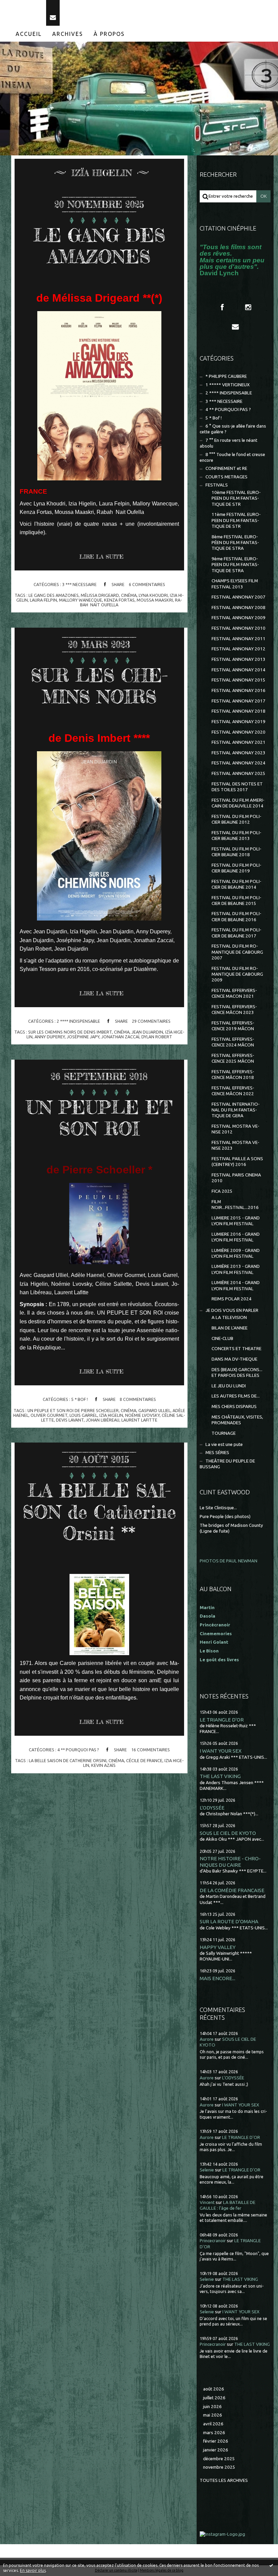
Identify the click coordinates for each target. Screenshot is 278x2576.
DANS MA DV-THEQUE (234, 1359)
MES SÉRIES (217, 1453)
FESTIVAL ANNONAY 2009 (239, 618)
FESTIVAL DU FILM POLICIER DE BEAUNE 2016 (236, 916)
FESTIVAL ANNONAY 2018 (239, 711)
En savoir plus (33, 2570)
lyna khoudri (153, 595)
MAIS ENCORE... (217, 1978)
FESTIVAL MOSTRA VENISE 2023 (235, 1145)
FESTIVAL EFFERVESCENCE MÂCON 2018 (233, 1075)
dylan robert (157, 1037)
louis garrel (83, 1415)
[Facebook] (222, 307)
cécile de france (144, 1760)
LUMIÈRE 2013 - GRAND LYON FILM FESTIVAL (236, 1269)
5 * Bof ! (80, 1399)
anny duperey (50, 1037)
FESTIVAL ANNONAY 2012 (239, 649)
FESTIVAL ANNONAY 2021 (239, 742)
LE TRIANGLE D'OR (222, 1720)
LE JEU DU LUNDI (229, 1386)
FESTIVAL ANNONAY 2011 (239, 639)
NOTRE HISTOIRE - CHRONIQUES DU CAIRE (230, 1861)
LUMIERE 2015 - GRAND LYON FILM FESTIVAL (236, 1221)
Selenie (207, 2170)
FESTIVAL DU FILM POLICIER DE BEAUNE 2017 (236, 933)
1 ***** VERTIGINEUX (227, 385)
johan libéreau (103, 1420)
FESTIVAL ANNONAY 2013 (239, 659)
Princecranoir (213, 2241)
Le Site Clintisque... (218, 1508)
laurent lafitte (139, 1420)
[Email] (53, 13)
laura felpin (43, 600)
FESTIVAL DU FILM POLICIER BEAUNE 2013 (236, 836)
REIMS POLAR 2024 (232, 1299)
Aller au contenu (23, 6)
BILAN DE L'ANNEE (230, 1328)
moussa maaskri (155, 600)
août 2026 (214, 2389)
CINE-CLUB (222, 1338)
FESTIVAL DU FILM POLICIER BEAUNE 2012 (236, 819)
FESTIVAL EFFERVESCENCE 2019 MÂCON (233, 1026)
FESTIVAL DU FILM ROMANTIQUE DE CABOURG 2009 (237, 974)
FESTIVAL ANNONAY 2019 (239, 722)
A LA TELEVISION (229, 1317)
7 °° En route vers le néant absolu (229, 443)
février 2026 (216, 2441)
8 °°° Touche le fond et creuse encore (232, 457)
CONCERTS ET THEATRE (236, 1349)
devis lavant (70, 1420)
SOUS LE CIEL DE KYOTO (228, 1833)
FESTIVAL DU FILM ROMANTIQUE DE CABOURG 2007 (237, 952)
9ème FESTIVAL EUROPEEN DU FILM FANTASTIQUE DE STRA (235, 565)
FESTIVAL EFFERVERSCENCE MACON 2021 (234, 993)
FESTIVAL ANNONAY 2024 (239, 763)
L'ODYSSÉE (212, 1808)
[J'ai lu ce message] (271, 2565)
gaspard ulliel (154, 1410)
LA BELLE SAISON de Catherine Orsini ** (99, 1512)
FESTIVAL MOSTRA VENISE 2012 (235, 1129)
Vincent (207, 2202)
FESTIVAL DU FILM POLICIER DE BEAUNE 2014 (236, 884)
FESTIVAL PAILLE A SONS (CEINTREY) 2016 (237, 1162)
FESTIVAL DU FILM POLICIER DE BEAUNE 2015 (236, 901)
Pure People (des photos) (225, 1517)
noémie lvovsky (142, 1415)
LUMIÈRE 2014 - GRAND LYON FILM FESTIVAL (236, 1285)
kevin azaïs (103, 1765)
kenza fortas (119, 600)
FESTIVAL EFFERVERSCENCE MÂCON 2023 (234, 1010)
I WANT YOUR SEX (221, 1751)
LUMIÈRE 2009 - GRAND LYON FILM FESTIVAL (236, 1253)
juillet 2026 (214, 2398)
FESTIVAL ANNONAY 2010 (239, 628)
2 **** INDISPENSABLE (78, 1021)
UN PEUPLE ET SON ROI (99, 1118)
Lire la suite (101, 557)
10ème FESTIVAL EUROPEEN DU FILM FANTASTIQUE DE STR (236, 498)
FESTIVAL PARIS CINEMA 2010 (236, 1178)
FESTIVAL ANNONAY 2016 (239, 690)
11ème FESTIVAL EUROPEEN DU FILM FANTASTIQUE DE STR (236, 520)
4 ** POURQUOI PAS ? (78, 1750)
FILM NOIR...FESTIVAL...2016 (235, 1205)
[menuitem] (29, 34)
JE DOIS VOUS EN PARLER (232, 1310)
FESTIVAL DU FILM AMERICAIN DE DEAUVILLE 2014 (238, 803)
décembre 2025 (219, 2459)
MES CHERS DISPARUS (234, 1406)
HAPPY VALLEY (218, 1947)
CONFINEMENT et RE (226, 468)
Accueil (29, 34)
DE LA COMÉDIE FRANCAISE (232, 1890)
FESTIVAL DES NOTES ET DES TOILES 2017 (237, 787)
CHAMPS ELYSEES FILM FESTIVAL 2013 (235, 584)
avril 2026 (213, 2424)
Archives (68, 34)
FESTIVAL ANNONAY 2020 (239, 732)
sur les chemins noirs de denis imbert (70, 1032)
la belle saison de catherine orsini (68, 1760)
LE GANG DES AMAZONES (99, 246)
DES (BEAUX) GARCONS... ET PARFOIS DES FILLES (237, 1372)
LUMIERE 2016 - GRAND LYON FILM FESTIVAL (236, 1237)
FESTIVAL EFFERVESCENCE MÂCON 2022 (233, 1091)
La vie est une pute (224, 1444)
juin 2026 (212, 2407)
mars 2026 (214, 2433)
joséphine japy (83, 1037)
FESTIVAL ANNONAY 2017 (239, 701)
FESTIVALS (217, 485)
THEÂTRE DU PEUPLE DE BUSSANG (227, 1464)
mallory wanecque (81, 600)
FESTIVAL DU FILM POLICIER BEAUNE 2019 (236, 868)
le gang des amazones (54, 595)
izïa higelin (111, 1415)
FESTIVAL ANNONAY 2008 (239, 608)
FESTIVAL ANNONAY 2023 (239, 753)
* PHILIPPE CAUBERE (226, 376)
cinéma (129, 595)
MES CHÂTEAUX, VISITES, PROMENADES (237, 1420)
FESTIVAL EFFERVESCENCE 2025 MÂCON (233, 1058)
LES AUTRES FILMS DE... (236, 1396)
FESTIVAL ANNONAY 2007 (239, 597)
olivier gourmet (49, 1415)
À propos (109, 34)
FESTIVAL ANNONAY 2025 (239, 773)
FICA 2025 (222, 1191)
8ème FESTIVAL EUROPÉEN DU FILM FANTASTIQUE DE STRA (235, 543)
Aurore (207, 2039)
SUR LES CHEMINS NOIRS (99, 686)
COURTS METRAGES (226, 477)
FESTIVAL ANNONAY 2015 (239, 680)
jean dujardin (147, 1032)
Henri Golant (214, 1642)
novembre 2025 (219, 2467)
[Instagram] (248, 307)
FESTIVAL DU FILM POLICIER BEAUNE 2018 (236, 852)
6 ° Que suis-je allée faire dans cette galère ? (233, 429)
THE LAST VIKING (220, 1776)
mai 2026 (213, 2415)
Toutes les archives (224, 2480)
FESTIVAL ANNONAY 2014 (239, 670)
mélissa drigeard (100, 595)
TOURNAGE (224, 1433)
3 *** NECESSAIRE (79, 584)
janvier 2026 (216, 2450)
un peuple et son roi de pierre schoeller (73, 1410)
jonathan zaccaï (120, 1037)
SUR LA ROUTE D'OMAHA (229, 1921)
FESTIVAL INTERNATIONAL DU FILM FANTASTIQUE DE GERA (236, 1110)
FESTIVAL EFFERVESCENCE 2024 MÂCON (233, 1042)
